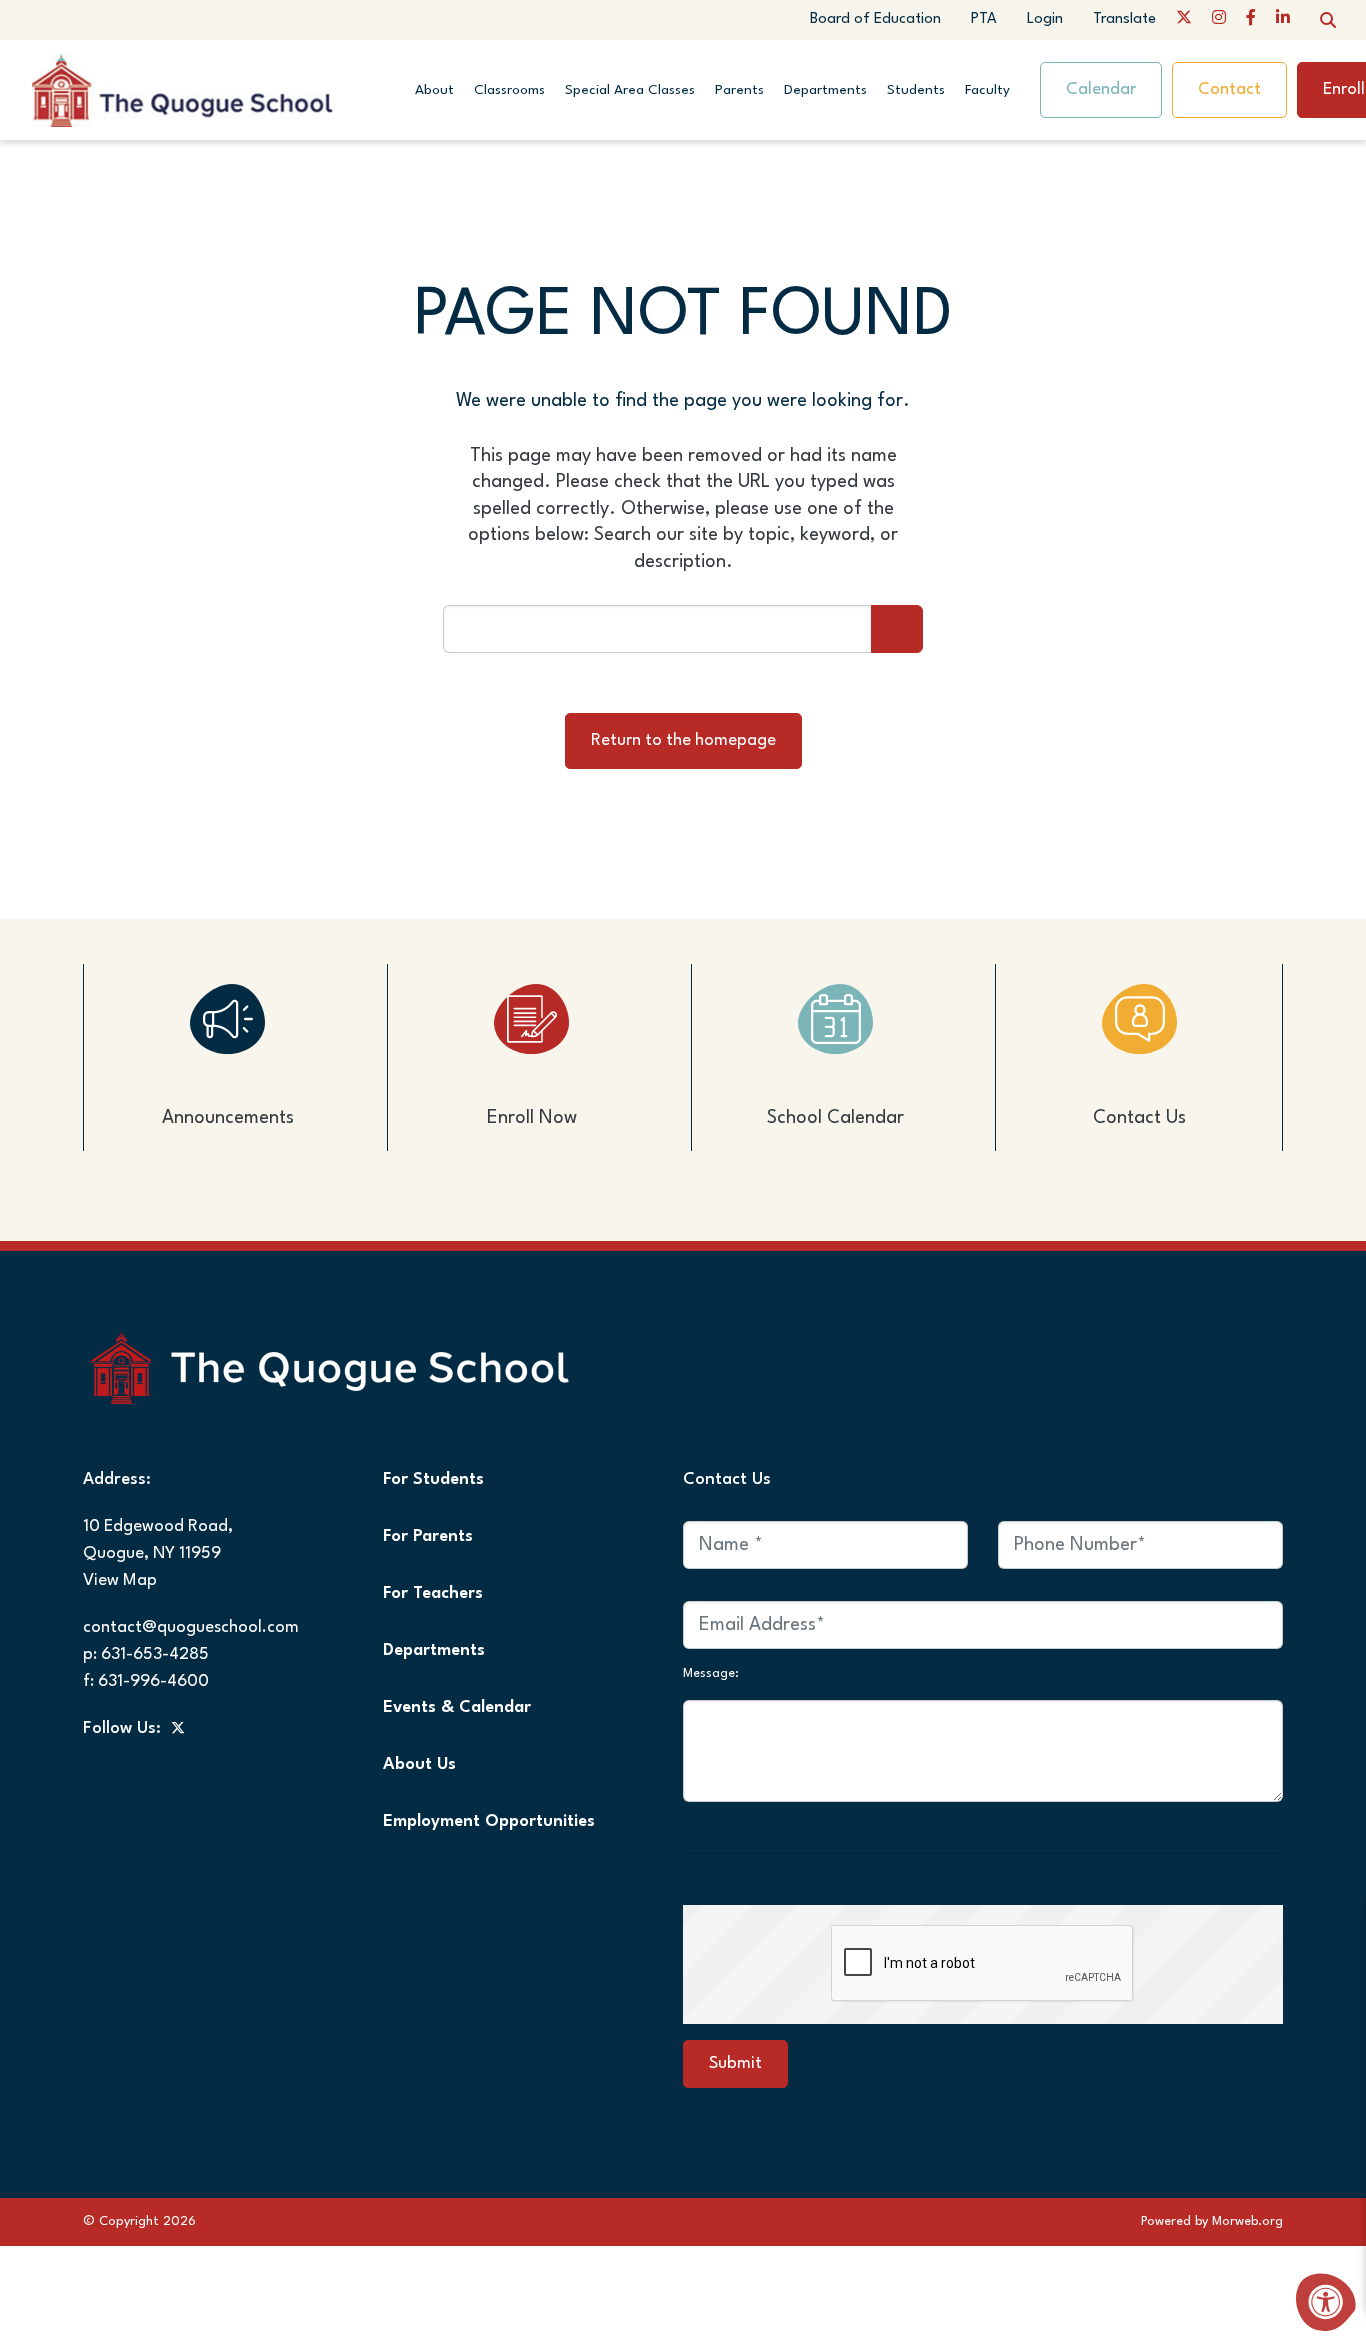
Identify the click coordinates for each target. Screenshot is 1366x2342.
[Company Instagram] (1219, 19)
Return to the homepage (683, 740)
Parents (739, 90)
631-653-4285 (155, 1654)
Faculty (987, 90)
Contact (1229, 89)
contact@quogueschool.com (191, 1627)
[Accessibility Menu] (1326, 2302)
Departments (825, 90)
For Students (433, 1479)
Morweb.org (1247, 2221)
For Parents (428, 1536)
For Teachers (433, 1593)
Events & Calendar (457, 1707)
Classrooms (509, 90)
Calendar (1101, 89)
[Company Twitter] (1184, 19)
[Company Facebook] (1251, 19)
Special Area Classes (630, 90)
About (434, 90)
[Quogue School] (217, 89)
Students (916, 90)
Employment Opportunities (489, 1821)
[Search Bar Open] (1328, 19)
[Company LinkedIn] (1283, 19)
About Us (419, 1764)
